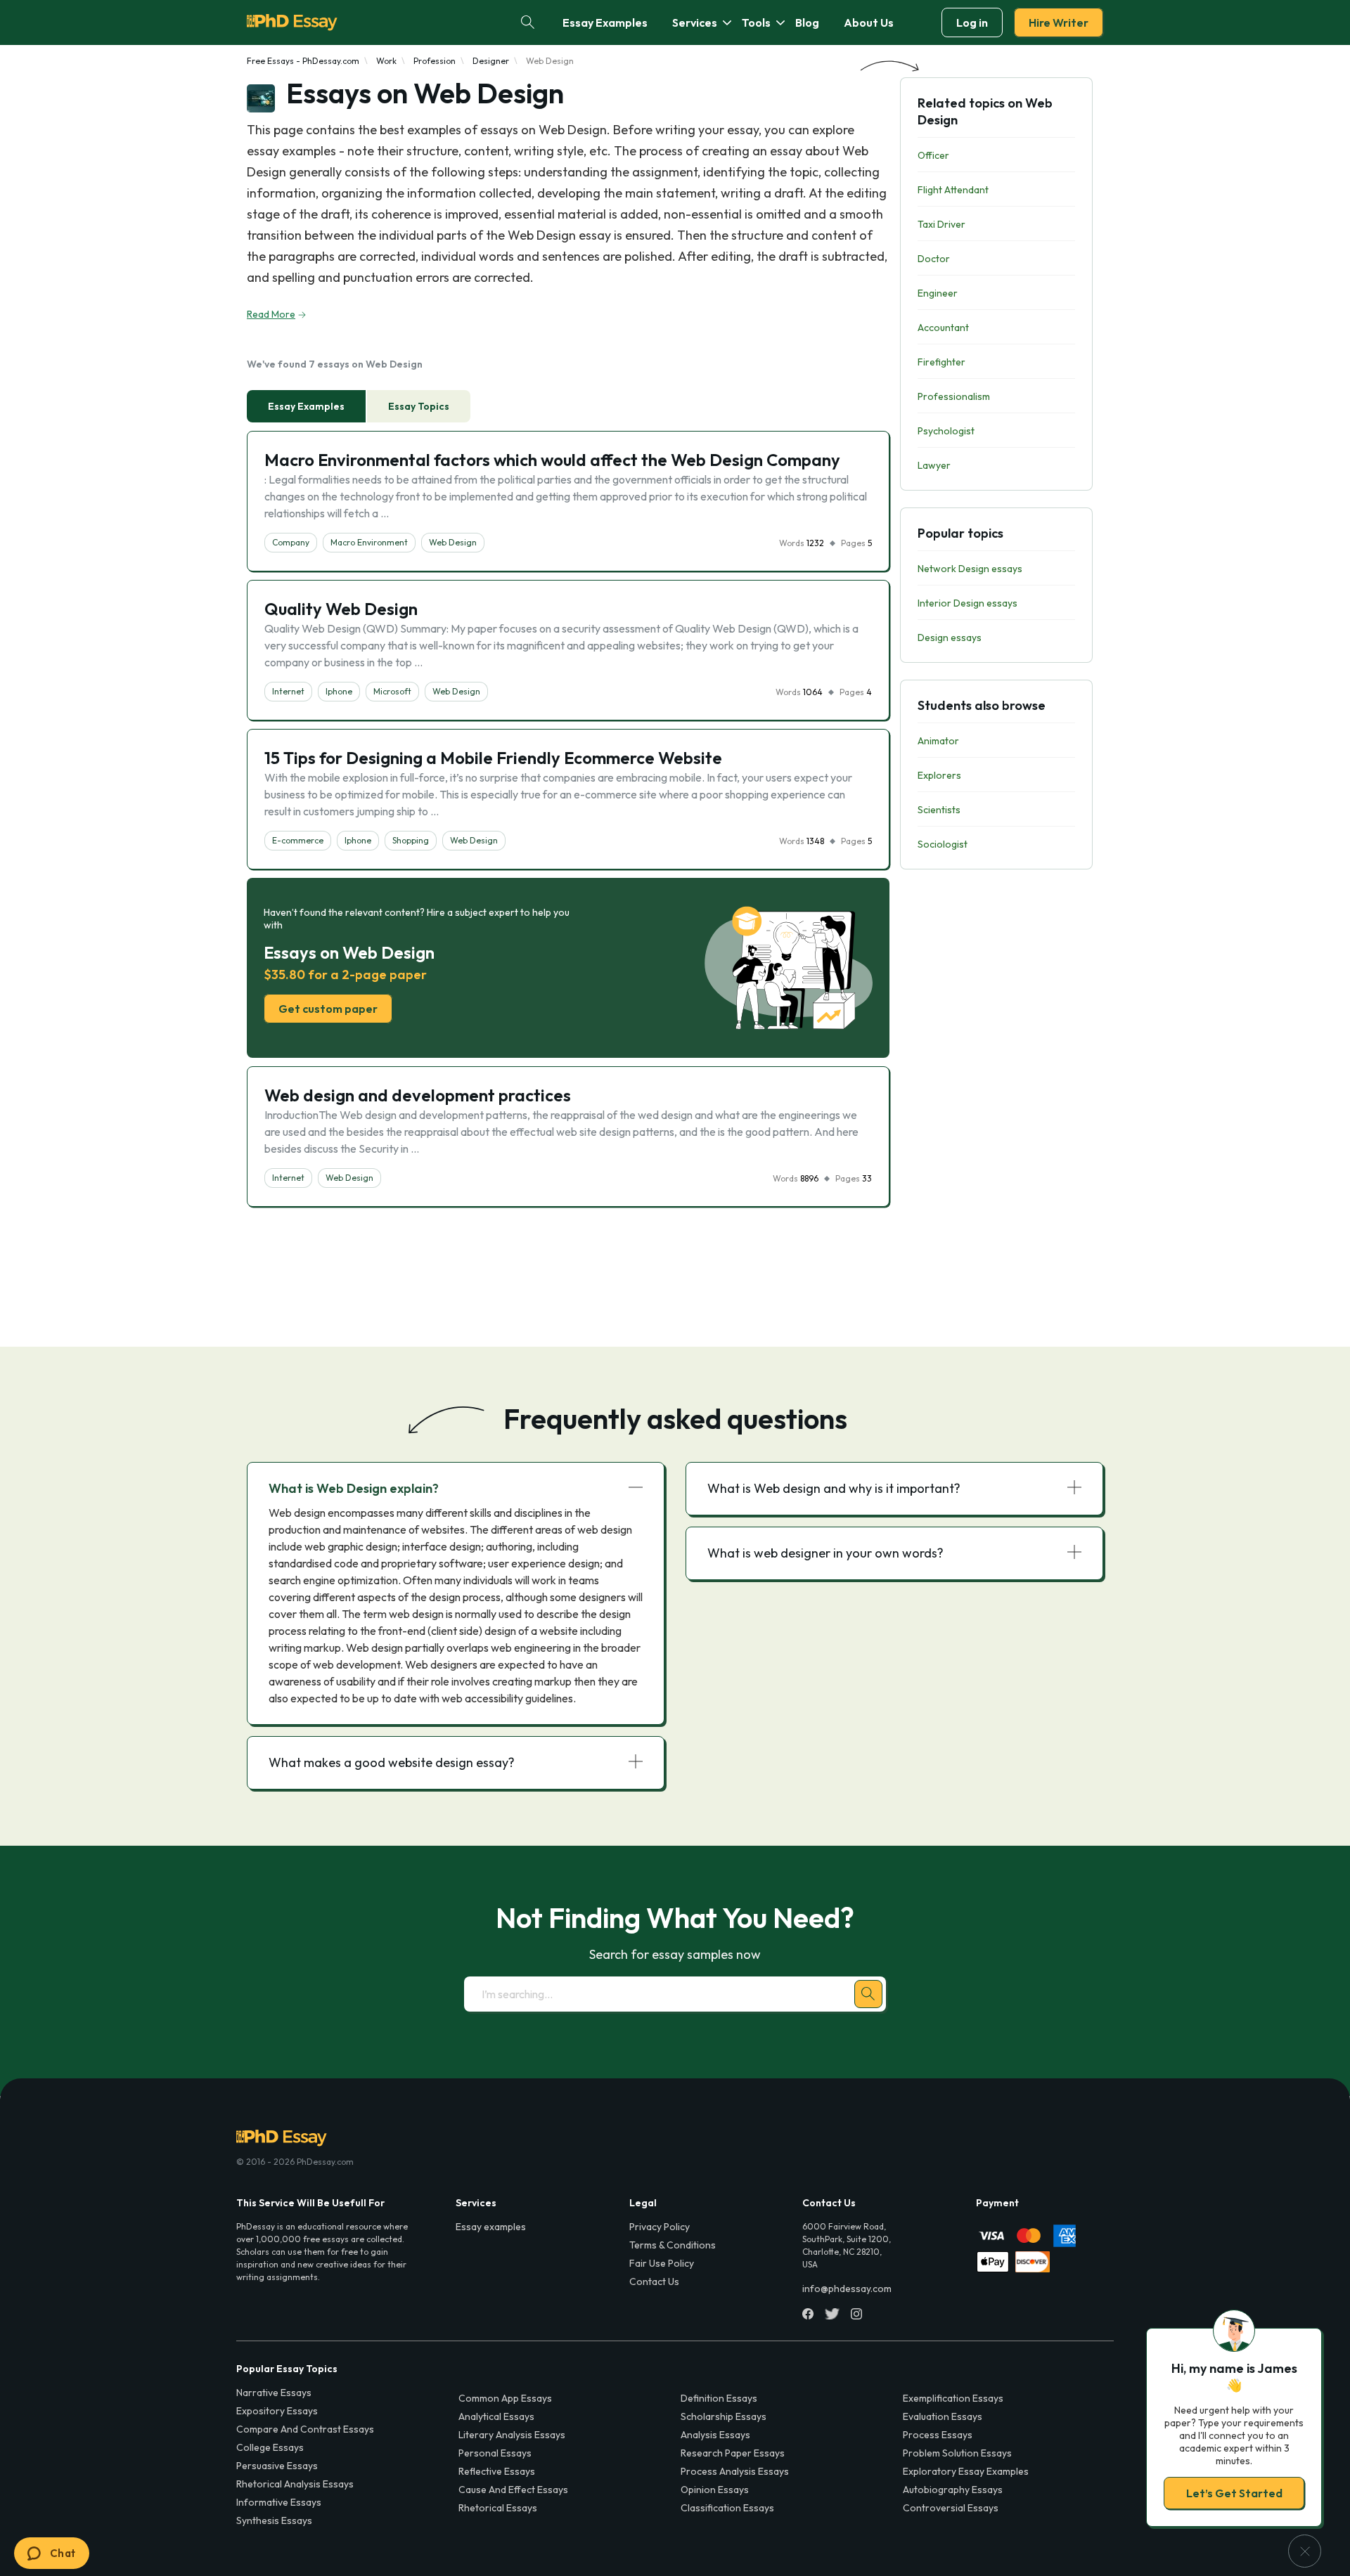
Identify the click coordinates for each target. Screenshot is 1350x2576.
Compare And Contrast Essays (305, 2429)
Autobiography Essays (953, 2490)
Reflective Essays (497, 2471)
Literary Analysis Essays (512, 2435)
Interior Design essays (967, 603)
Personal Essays (495, 2453)
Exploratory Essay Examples (966, 2471)
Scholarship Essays (724, 2416)
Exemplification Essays (953, 2398)
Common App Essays (505, 2398)
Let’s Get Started (1234, 2493)
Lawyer (934, 465)
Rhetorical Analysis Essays (295, 2484)
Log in (972, 22)
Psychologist (946, 431)
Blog (807, 22)
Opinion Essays (715, 2490)
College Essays (270, 2447)
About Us (869, 22)
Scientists (939, 810)
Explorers (939, 775)
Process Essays (938, 2435)
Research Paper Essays (733, 2453)
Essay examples (491, 2227)
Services (695, 22)
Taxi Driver (941, 224)
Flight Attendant (953, 190)
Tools (756, 22)
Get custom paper (328, 1009)
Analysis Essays (715, 2435)
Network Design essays (970, 569)
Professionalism (954, 396)
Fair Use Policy (662, 2263)
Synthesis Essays (274, 2520)
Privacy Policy (660, 2227)
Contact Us (654, 2281)
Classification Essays (727, 2508)
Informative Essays (279, 2502)
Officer (933, 155)
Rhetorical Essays (498, 2508)
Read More (271, 314)
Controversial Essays (951, 2508)
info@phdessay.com (847, 2289)
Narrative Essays (274, 2393)
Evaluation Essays (943, 2416)
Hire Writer (1059, 22)
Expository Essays (277, 2411)
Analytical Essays (496, 2416)
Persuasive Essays (277, 2466)
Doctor (934, 259)
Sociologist (943, 844)
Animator (938, 741)
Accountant (943, 328)
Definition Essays (719, 2398)
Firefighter (941, 362)
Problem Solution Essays (957, 2453)
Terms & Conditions (673, 2245)
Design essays (950, 637)
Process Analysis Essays (735, 2471)
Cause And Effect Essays (513, 2490)
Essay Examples (605, 22)
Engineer (938, 293)
